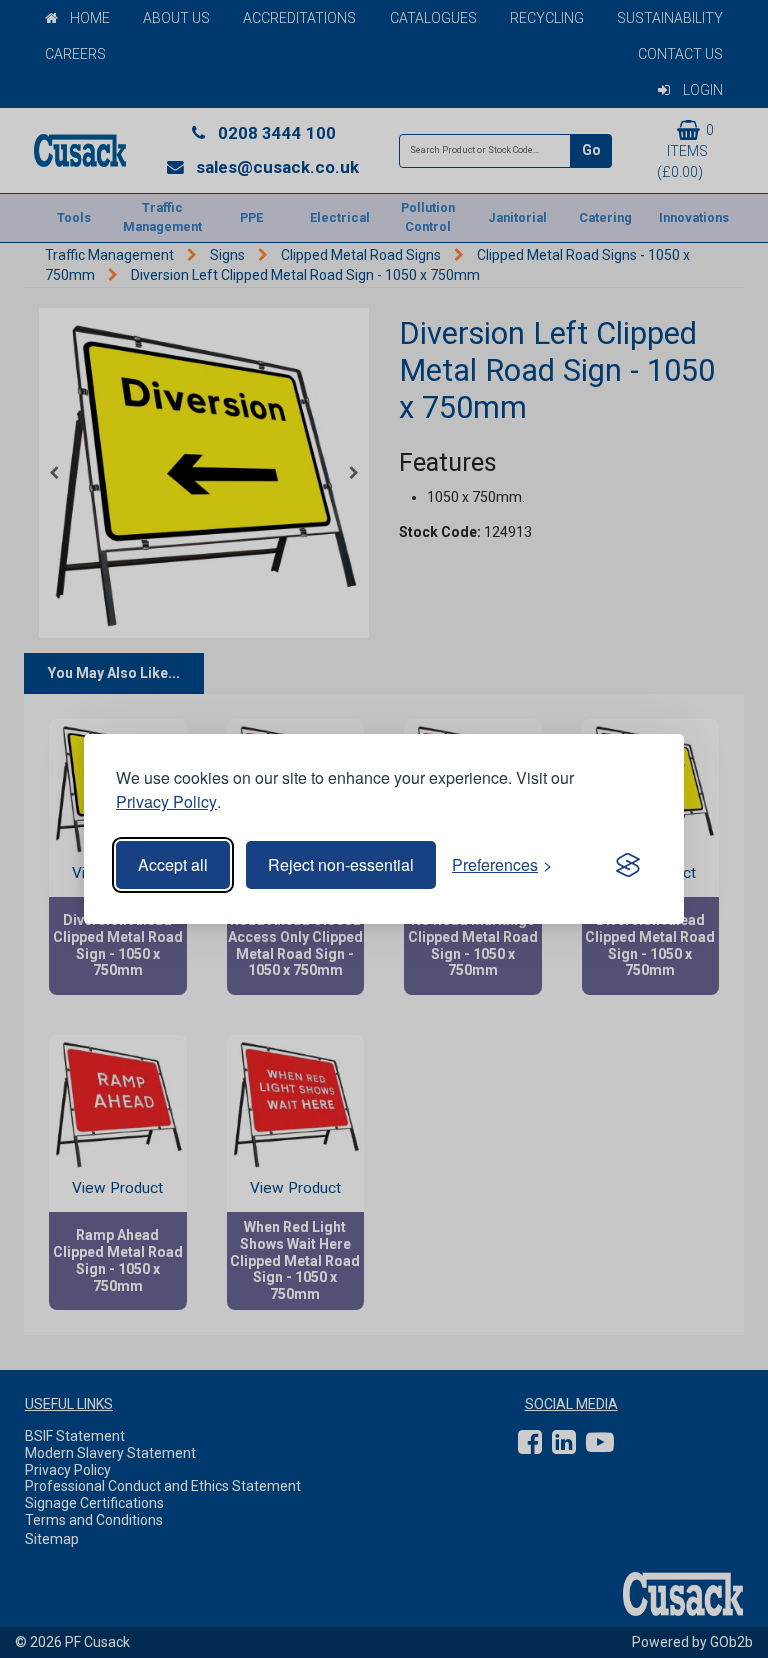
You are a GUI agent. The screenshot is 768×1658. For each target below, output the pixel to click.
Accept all (173, 864)
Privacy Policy (166, 801)
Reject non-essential (341, 864)
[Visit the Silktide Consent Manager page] (628, 865)
